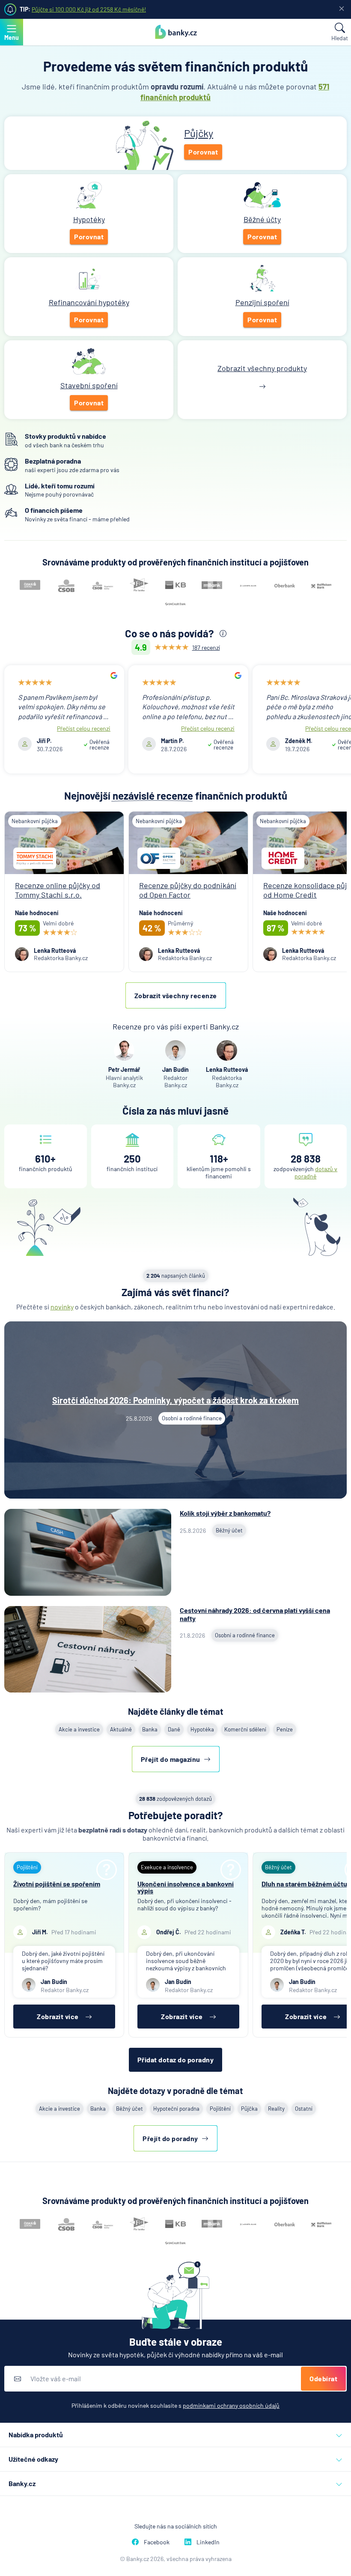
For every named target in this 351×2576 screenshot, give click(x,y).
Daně (174, 1729)
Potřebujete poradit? (176, 1815)
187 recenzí (206, 647)
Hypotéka (202, 1729)
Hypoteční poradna (176, 2109)
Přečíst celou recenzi (84, 728)
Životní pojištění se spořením (57, 1884)
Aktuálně (121, 1729)
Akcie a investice (79, 1729)
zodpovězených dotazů (175, 1799)
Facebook (157, 2542)
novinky (62, 1307)
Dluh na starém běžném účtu (304, 1884)
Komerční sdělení (245, 1729)
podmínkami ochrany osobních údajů (231, 2405)
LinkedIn (208, 2542)
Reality (276, 2109)
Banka (150, 1729)
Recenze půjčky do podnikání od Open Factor (188, 890)
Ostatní (304, 2109)
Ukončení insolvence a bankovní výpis (186, 1887)
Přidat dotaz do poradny (176, 2060)
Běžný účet (129, 2109)
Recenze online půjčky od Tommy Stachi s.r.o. (58, 890)
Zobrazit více (58, 2016)
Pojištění (220, 2109)
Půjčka (249, 2109)
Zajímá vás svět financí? (175, 1292)
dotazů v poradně (316, 1172)
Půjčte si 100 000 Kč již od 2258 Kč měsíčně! (89, 9)
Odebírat (323, 2378)
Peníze (285, 1729)
